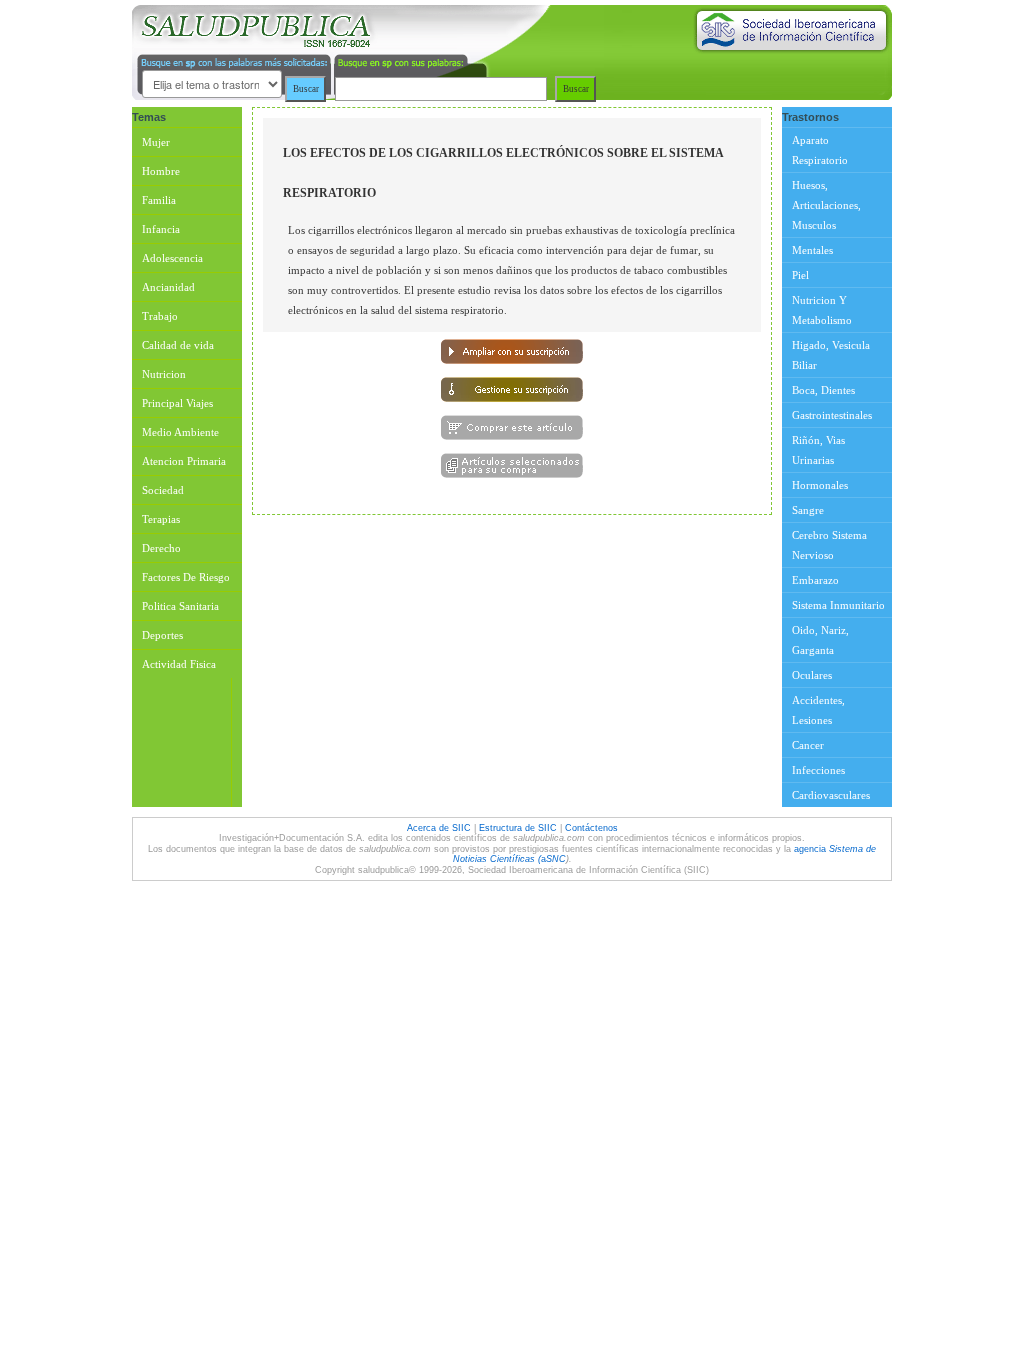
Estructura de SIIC (518, 828)
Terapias (161, 519)
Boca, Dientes (823, 390)
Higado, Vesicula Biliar (831, 355)
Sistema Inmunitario (838, 605)
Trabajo (160, 316)
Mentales (812, 250)
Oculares (812, 675)
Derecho (161, 548)
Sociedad (163, 490)
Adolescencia (172, 258)
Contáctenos (591, 828)
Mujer (156, 142)
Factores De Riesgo (186, 577)
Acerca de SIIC (440, 828)
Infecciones (818, 770)
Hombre (161, 171)
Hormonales (820, 485)
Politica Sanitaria (180, 606)
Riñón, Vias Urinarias (818, 450)
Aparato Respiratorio (820, 150)
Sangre (808, 510)
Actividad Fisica (179, 664)
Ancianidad (168, 287)
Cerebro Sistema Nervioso (829, 545)
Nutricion (164, 374)
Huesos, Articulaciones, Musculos (826, 205)
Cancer (808, 745)
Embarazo (815, 580)
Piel (800, 275)
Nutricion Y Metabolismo (822, 310)
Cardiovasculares (831, 795)
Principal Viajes (177, 403)
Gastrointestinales (832, 415)
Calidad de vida (178, 345)
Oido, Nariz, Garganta (820, 640)
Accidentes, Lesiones (818, 710)
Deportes (162, 635)
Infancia (161, 229)
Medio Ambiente (180, 432)
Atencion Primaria (184, 461)
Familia (159, 200)
